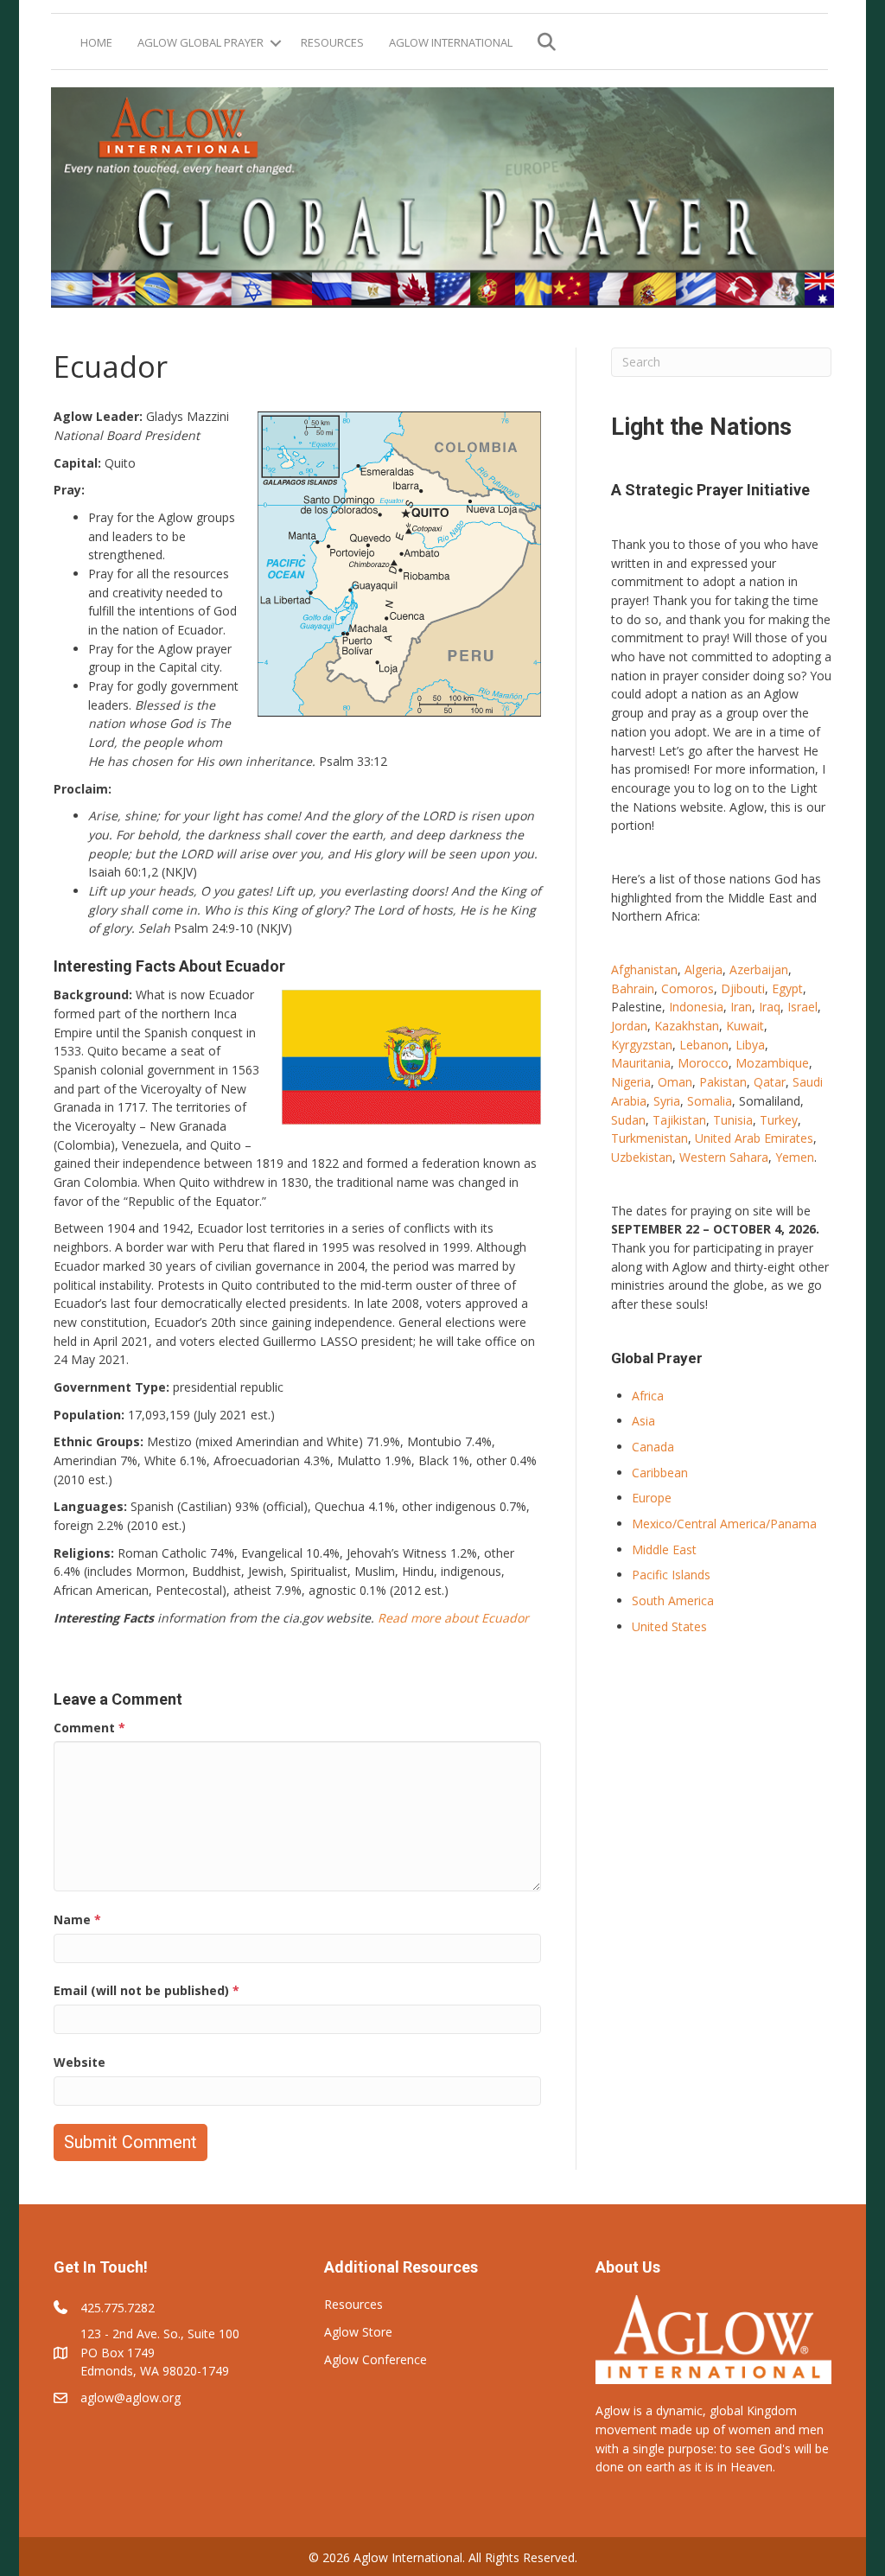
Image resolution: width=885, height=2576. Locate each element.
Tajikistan (679, 1120)
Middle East (664, 1549)
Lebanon (704, 1045)
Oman (675, 1082)
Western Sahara (724, 1157)
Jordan (629, 1026)
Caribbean (660, 1473)
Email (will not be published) (146, 1990)
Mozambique (772, 1063)
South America (673, 1600)
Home (96, 42)
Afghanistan (644, 969)
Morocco (703, 1063)
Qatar (770, 1082)
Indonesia (696, 1007)
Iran (741, 1007)
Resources (332, 42)
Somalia (710, 1101)
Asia (643, 1421)
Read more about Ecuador (453, 1618)
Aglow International (451, 42)
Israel (802, 1007)
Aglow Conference (376, 2359)
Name (77, 1919)
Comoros (688, 988)
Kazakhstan (687, 1026)
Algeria (704, 969)
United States (669, 1626)
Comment (89, 1728)
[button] (276, 43)
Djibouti (743, 988)
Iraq (770, 1007)
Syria (667, 1101)
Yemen (795, 1157)
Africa (648, 1396)
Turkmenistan (649, 1138)
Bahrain (633, 988)
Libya (750, 1045)
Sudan (628, 1120)
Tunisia (733, 1120)
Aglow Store (358, 2332)
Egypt (787, 988)
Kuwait (745, 1026)
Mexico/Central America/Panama (724, 1524)
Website (80, 2062)
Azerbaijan (759, 969)
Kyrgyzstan (642, 1045)
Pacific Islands (671, 1575)
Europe (652, 1498)
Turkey (779, 1120)
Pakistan (723, 1082)
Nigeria (631, 1082)
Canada (653, 1447)
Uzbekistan (642, 1157)
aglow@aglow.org (131, 2397)
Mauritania (641, 1063)
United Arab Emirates (754, 1138)
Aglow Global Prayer (201, 42)
